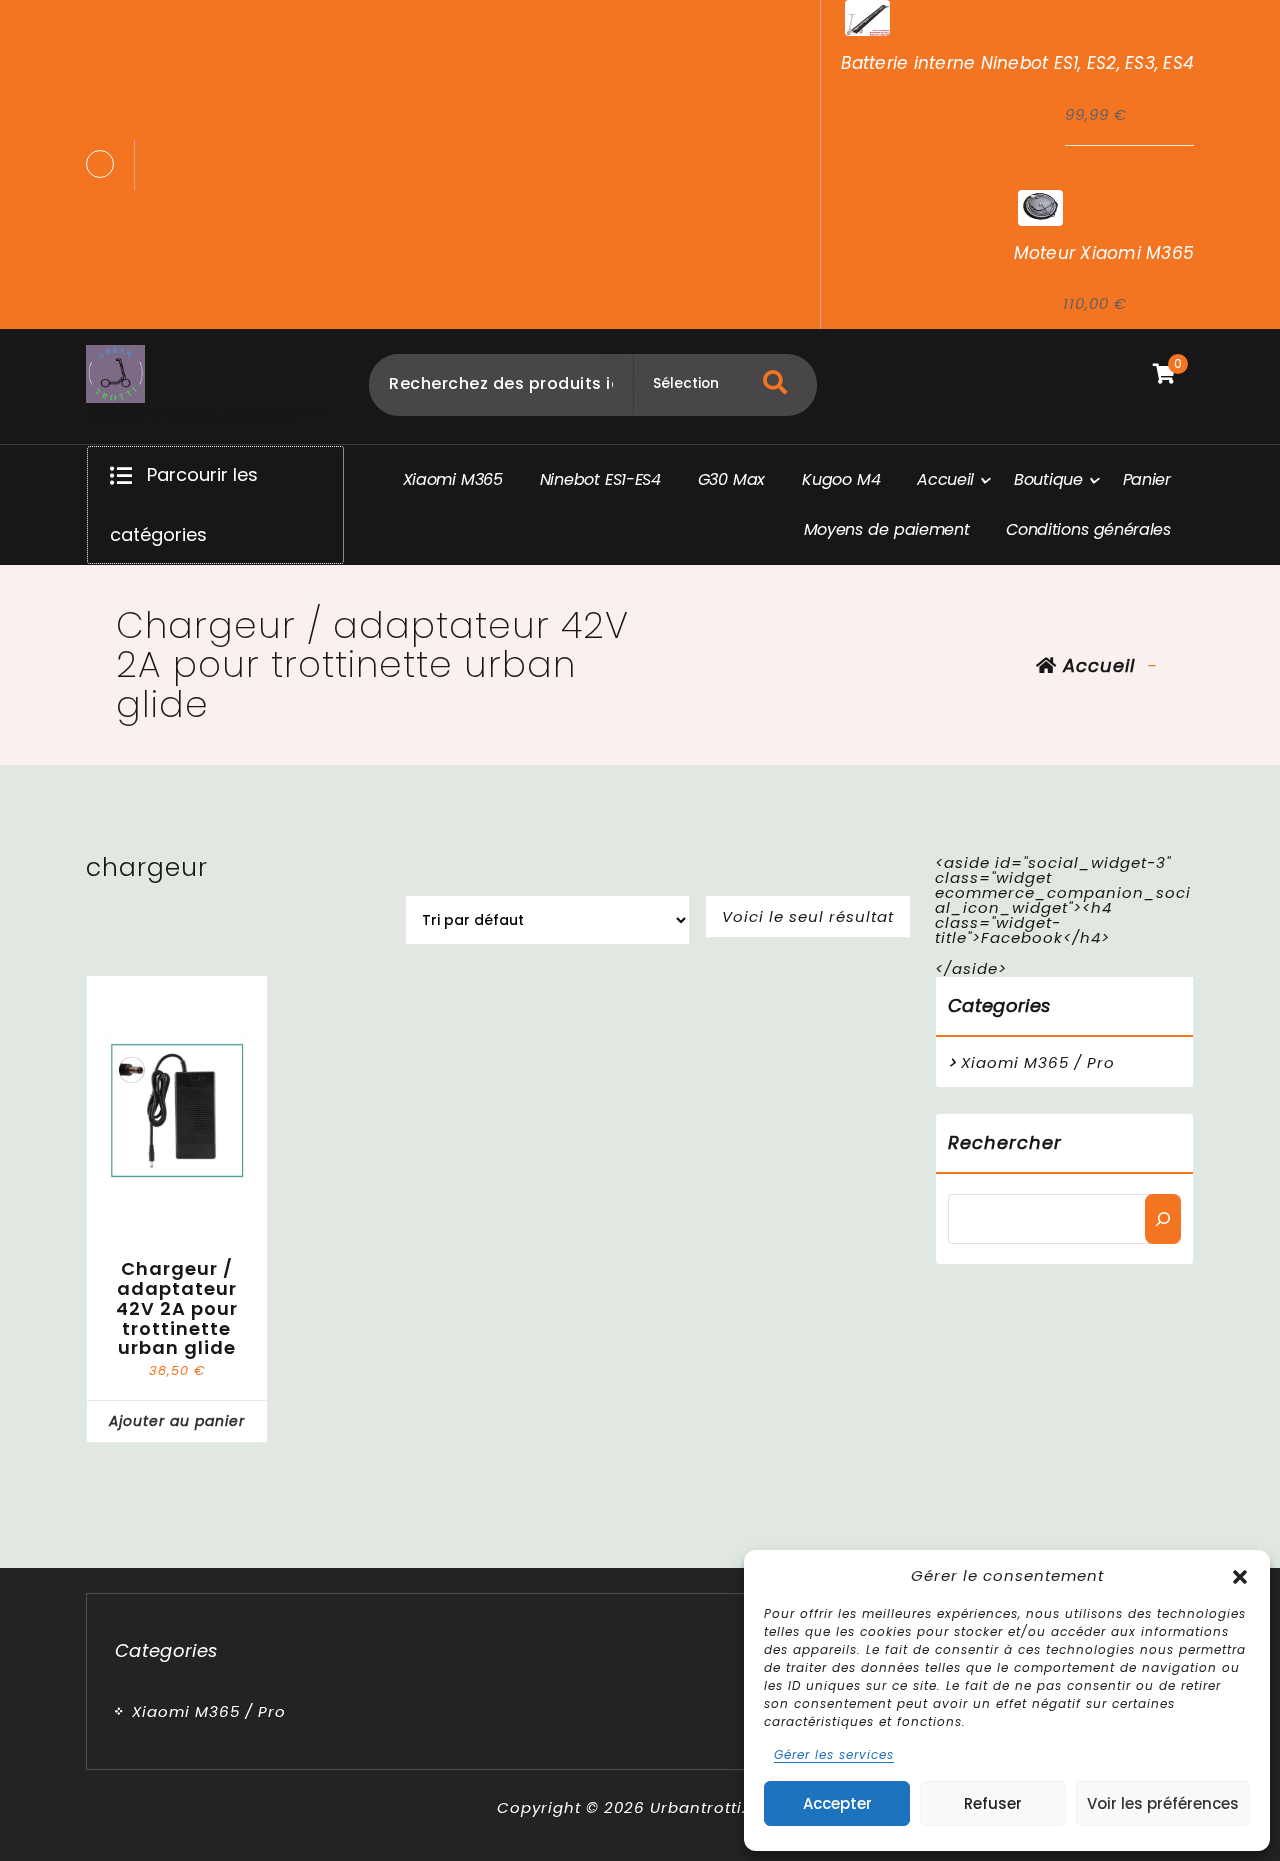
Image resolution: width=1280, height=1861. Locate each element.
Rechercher (1005, 1142)
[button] (1240, 1575)
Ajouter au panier (177, 1421)
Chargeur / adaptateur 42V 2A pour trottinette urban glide (177, 1308)
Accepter (837, 1803)
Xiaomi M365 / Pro (1038, 1062)
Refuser (993, 1803)
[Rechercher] (1163, 1219)
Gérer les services (834, 1754)
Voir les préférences (1163, 1803)
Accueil (1096, 665)
